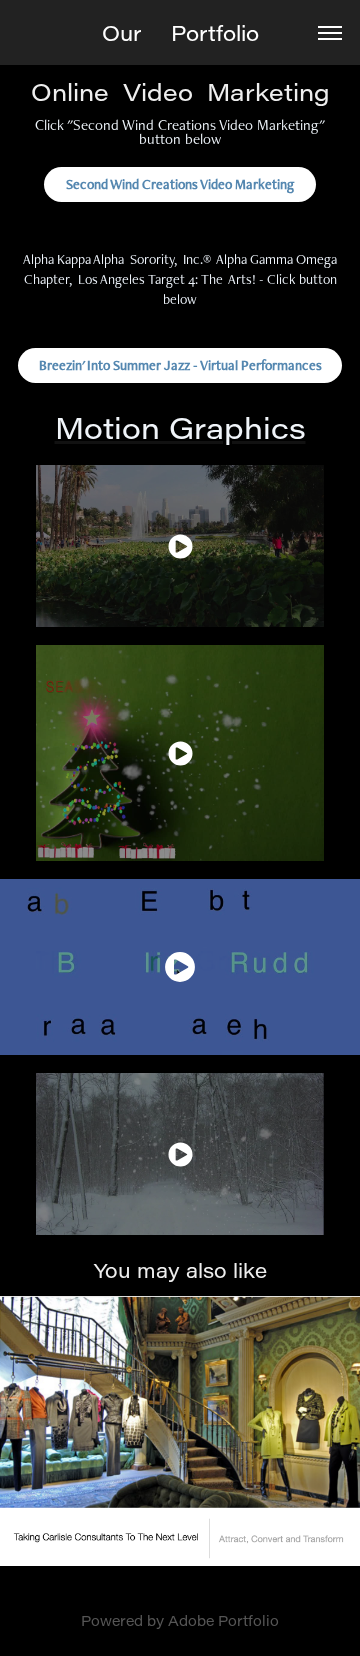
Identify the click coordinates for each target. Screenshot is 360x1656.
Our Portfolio (180, 33)
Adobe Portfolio (223, 1620)
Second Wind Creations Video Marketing (180, 184)
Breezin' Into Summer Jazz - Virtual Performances (180, 365)
